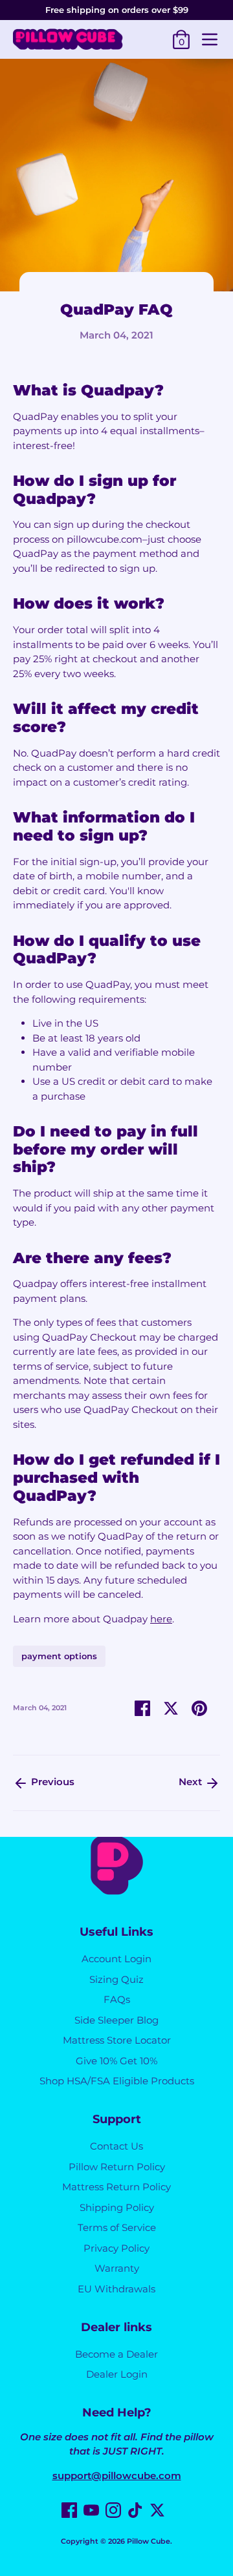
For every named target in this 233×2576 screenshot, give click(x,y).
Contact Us (116, 2146)
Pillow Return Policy (117, 2167)
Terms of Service (117, 2227)
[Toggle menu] (210, 39)
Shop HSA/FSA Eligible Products (117, 2081)
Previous (51, 1782)
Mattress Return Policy (116, 2187)
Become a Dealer (116, 2354)
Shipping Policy (117, 2207)
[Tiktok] (135, 2510)
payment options (59, 1656)
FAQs (117, 1999)
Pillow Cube (149, 2541)
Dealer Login (117, 2374)
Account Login (116, 1959)
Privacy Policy (116, 2248)
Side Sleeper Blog (116, 2020)
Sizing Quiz (116, 1979)
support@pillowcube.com (117, 2476)
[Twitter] (157, 2510)
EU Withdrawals (116, 2289)
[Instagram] (113, 2510)
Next (192, 1782)
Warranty (117, 2268)
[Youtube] (91, 2510)
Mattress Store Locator (117, 2040)
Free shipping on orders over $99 (117, 10)
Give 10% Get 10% (116, 2061)
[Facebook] (69, 2510)
